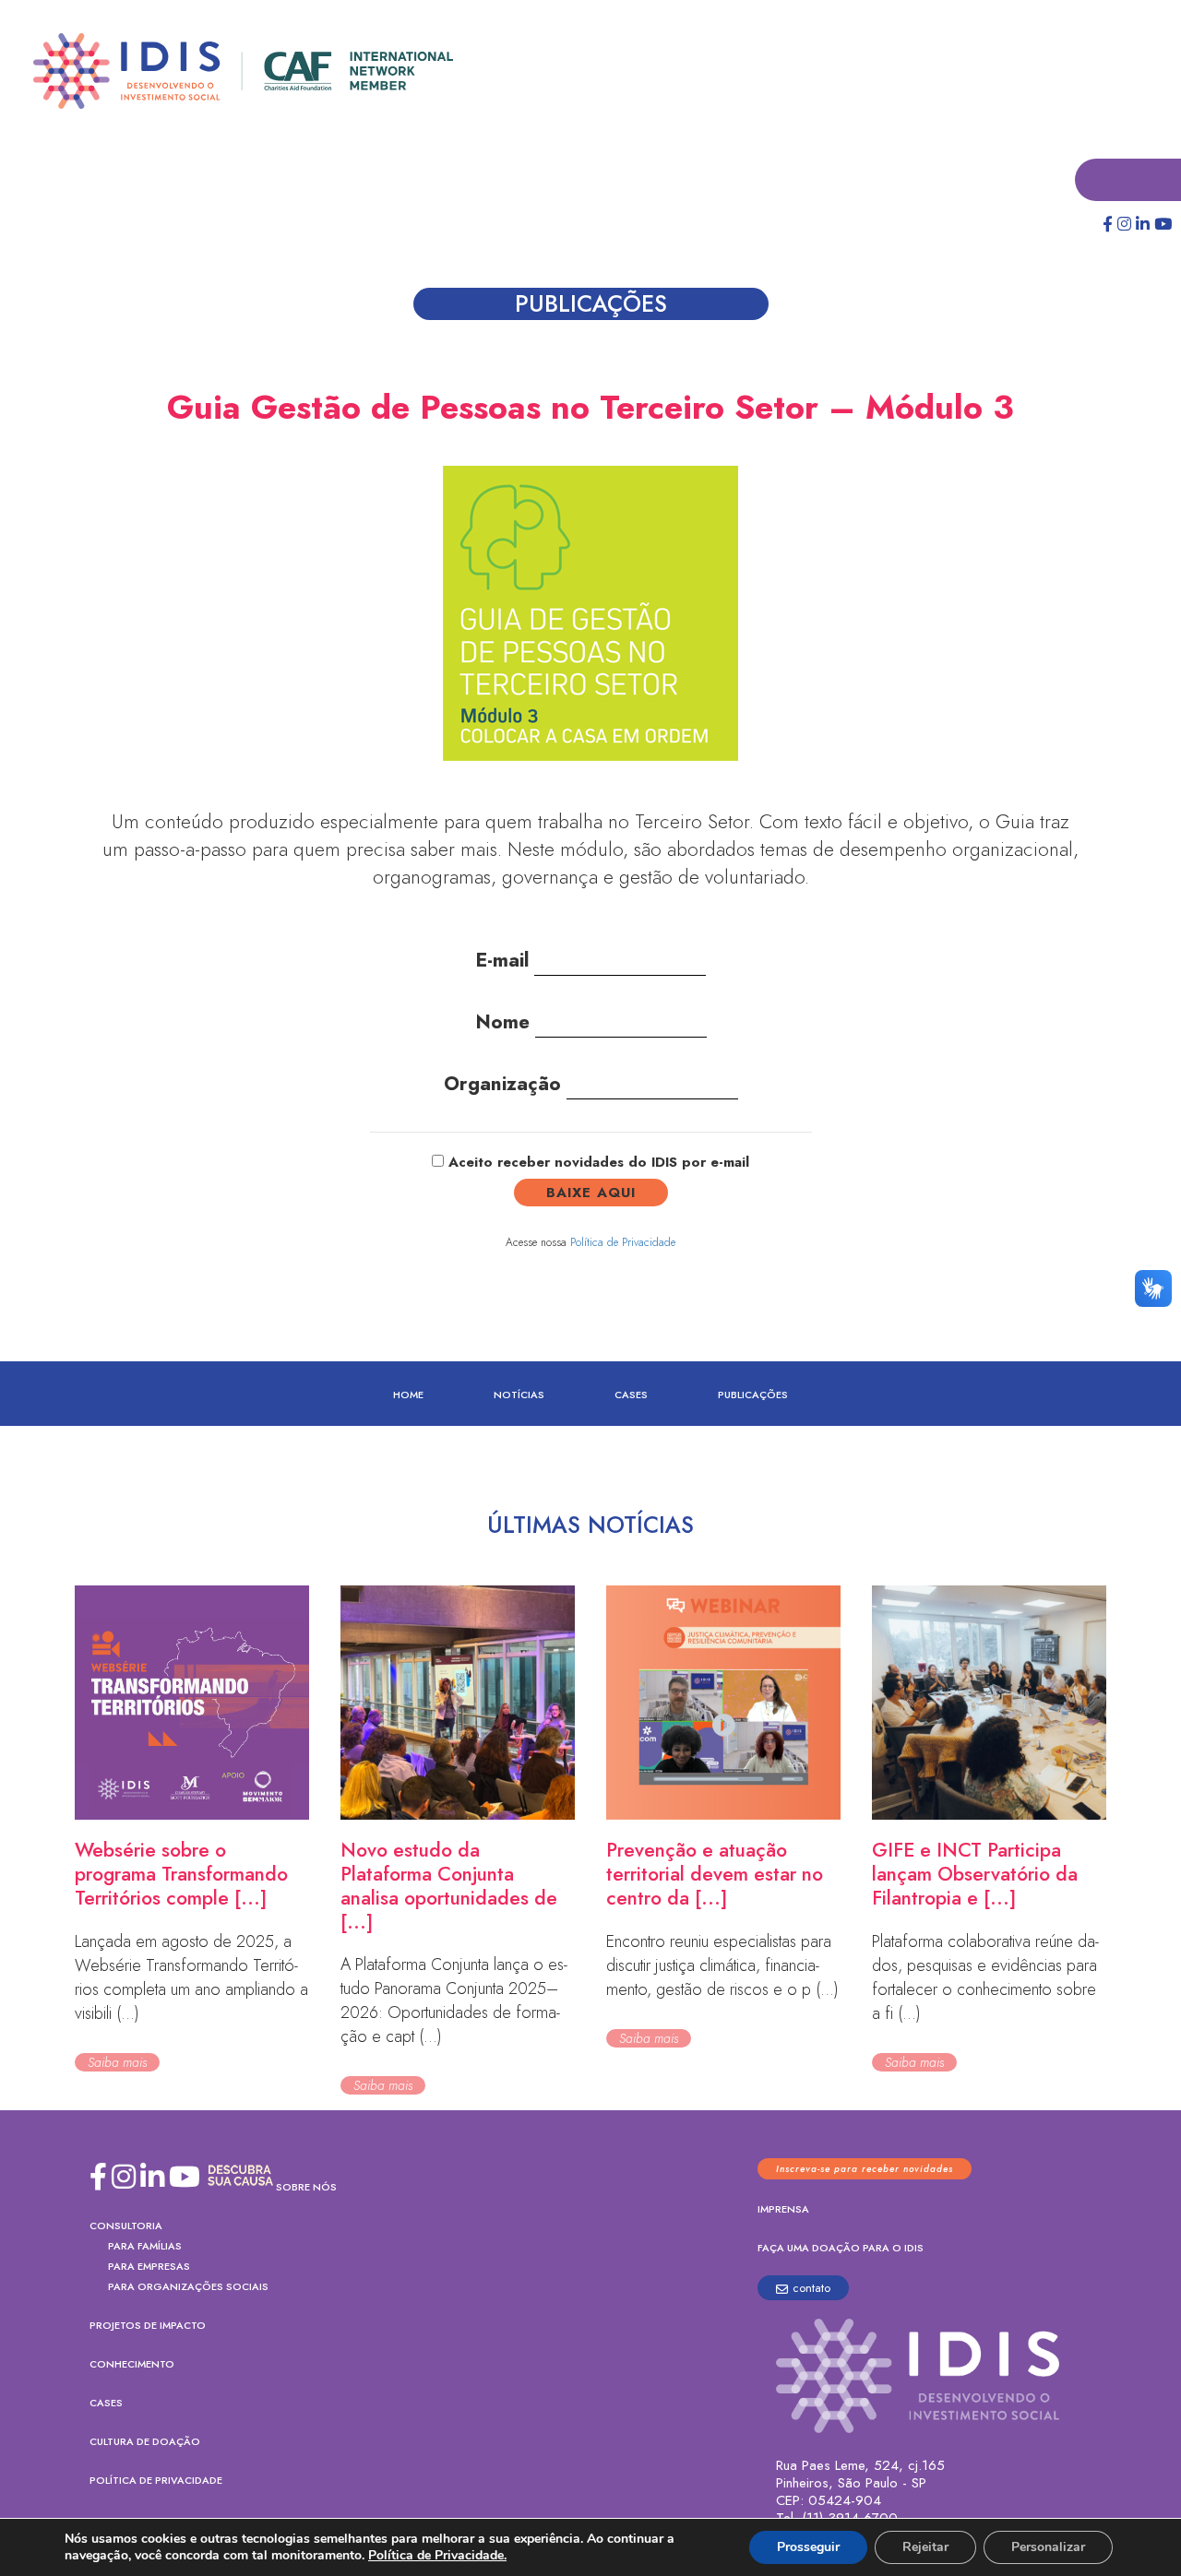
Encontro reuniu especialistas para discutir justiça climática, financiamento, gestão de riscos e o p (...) (722, 1966)
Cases (631, 1395)
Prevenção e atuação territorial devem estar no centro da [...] (715, 1875)
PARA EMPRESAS (149, 2267)
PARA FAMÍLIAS (145, 2247)
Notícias (519, 1395)
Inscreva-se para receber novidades (865, 2170)
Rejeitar (925, 2547)
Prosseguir (808, 2547)
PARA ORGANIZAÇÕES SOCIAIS (188, 2287)
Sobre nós (306, 2188)
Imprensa (783, 2210)
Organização (505, 1085)
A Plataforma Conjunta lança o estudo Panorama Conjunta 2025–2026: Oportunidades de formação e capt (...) (454, 2001)
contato (811, 2289)
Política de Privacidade (623, 1243)
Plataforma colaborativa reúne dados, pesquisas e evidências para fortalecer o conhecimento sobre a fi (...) (985, 1978)
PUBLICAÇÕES (753, 1395)
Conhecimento (132, 2365)
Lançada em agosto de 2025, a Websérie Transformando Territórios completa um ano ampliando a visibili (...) (191, 1978)
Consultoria (126, 2226)
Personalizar (1048, 2547)
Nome (505, 1023)
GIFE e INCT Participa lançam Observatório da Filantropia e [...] (975, 1875)
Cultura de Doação (145, 2442)
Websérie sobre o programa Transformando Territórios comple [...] (181, 1875)
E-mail (505, 961)
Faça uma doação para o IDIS (841, 2249)
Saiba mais (117, 2063)
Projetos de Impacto (148, 2326)
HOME (408, 1395)
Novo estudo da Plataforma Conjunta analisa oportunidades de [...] (449, 1887)
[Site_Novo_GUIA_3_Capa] (590, 623)
